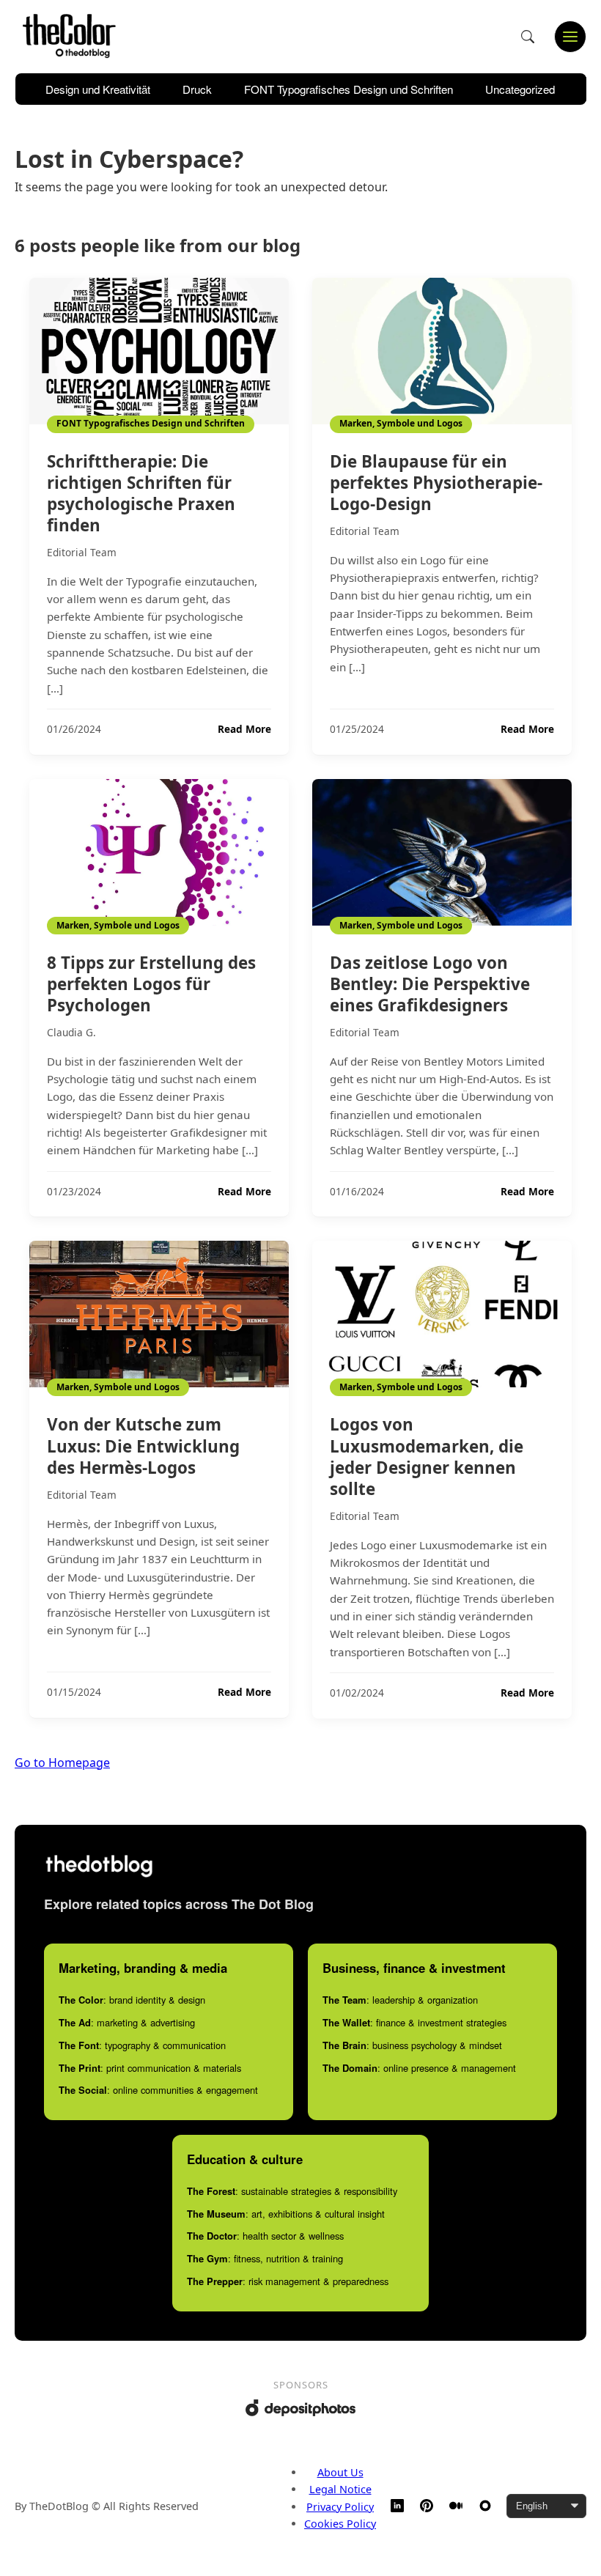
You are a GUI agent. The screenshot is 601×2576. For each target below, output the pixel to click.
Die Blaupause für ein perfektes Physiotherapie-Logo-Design (436, 483)
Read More (244, 729)
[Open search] (528, 37)
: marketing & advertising (127, 2022)
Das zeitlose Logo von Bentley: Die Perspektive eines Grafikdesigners (430, 984)
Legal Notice (340, 2489)
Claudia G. (71, 1032)
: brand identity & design (132, 2000)
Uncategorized (520, 89)
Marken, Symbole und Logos (401, 423)
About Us (340, 2472)
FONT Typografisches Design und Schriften (349, 89)
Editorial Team (82, 552)
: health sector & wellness (265, 2236)
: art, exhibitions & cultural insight (286, 2214)
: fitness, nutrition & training (265, 2258)
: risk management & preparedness (288, 2281)
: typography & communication (142, 2045)
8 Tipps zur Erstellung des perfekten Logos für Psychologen (151, 984)
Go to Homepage (62, 1763)
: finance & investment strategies (414, 2022)
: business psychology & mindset (412, 2045)
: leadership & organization (400, 2000)
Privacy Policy (340, 2507)
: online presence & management (419, 2068)
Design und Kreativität (98, 89)
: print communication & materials (150, 2068)
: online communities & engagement (158, 2090)
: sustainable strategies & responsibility (292, 2191)
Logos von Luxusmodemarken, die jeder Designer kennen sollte (427, 1456)
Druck (197, 89)
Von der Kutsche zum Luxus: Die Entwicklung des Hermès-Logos (143, 1446)
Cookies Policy (340, 2524)
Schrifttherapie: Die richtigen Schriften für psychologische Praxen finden (141, 493)
